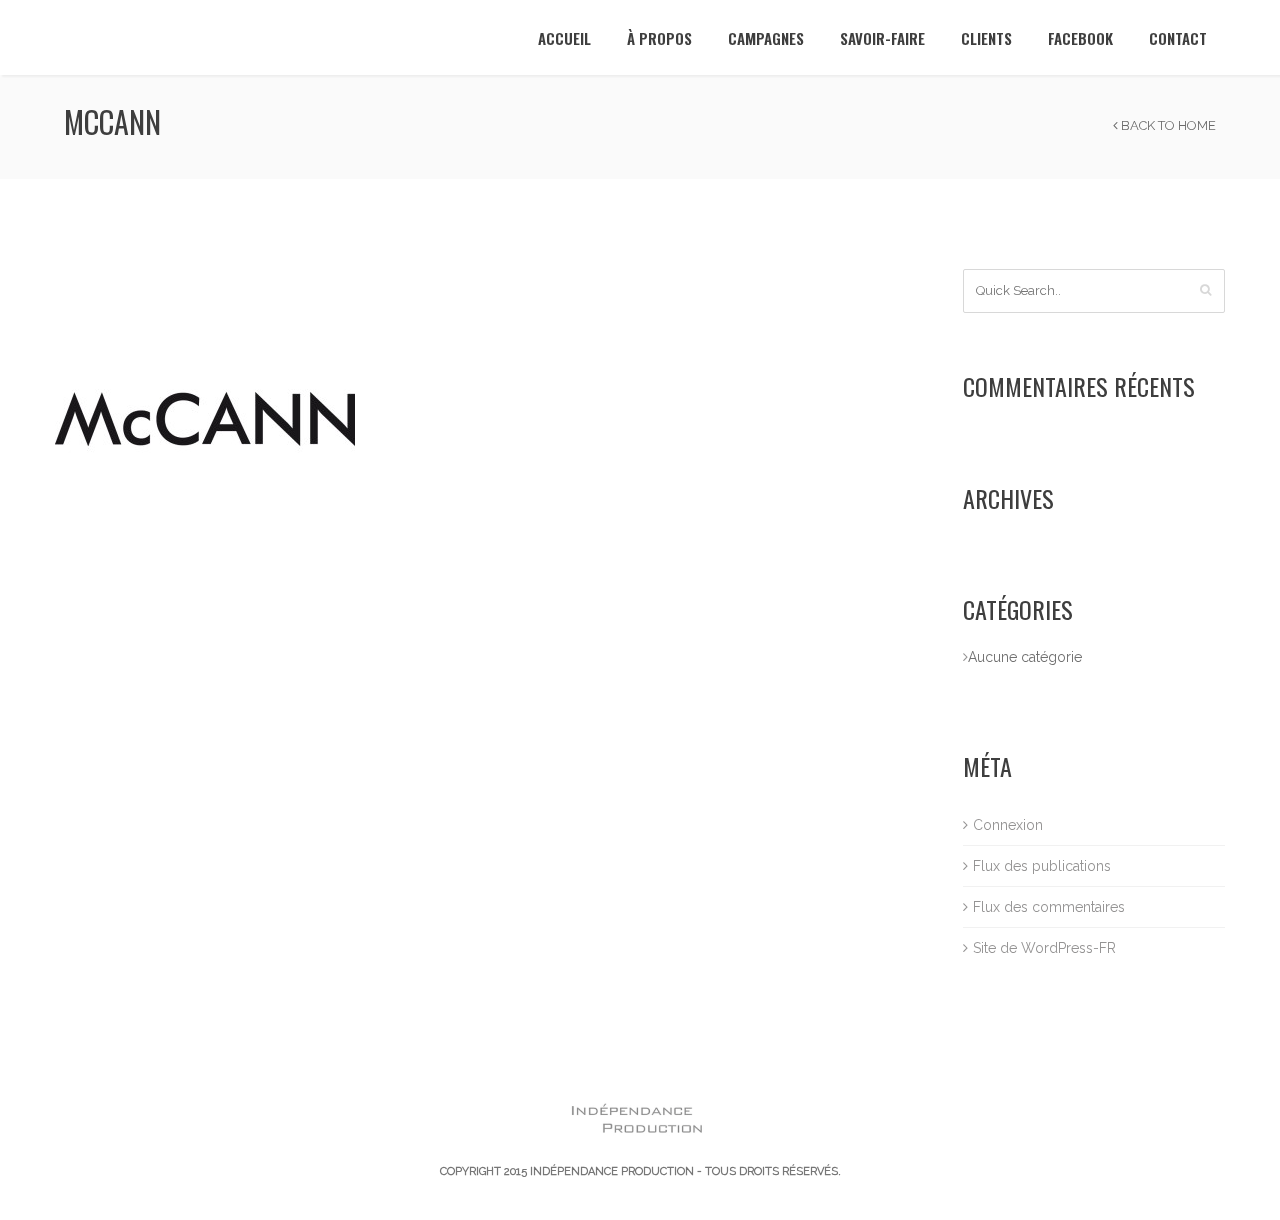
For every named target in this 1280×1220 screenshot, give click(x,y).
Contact (1178, 38)
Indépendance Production (612, 1171)
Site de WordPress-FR (1044, 948)
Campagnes (766, 38)
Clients (986, 38)
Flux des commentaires (1049, 907)
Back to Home (1167, 125)
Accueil (564, 38)
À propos (659, 38)
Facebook (1080, 38)
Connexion (1008, 825)
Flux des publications (1042, 866)
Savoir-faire (882, 38)
